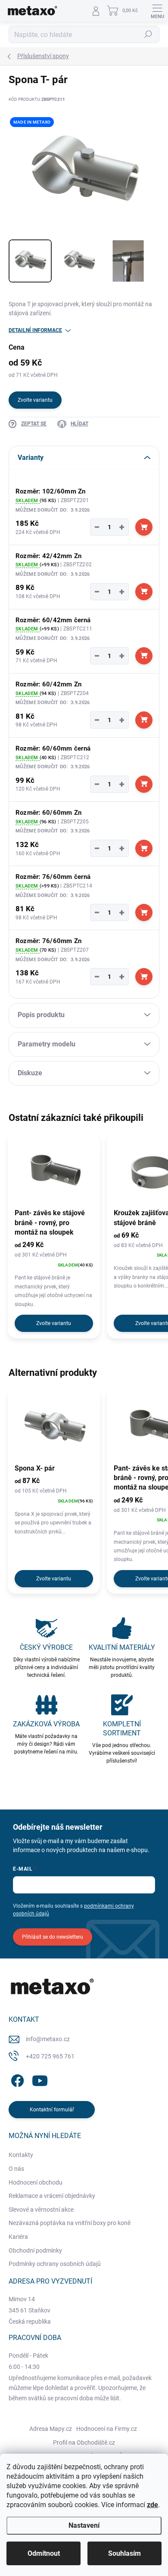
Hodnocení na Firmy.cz (107, 2429)
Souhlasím (124, 2553)
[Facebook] (16, 2079)
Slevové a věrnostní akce (41, 2210)
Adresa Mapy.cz (51, 2429)
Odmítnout (44, 2553)
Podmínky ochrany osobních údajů (55, 2264)
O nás (16, 2169)
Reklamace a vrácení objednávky (52, 2196)
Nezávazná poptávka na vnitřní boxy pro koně (70, 2223)
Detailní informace (35, 330)
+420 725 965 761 (50, 2056)
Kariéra (18, 2237)
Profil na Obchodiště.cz (84, 2443)
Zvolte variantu (35, 400)
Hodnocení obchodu (36, 2182)
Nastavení (84, 2525)
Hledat (148, 34)
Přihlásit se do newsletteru (53, 1937)
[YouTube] (40, 2079)
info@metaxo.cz (48, 2039)
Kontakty (21, 2155)
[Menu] (157, 11)
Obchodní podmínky (35, 2250)
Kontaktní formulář (52, 2110)
